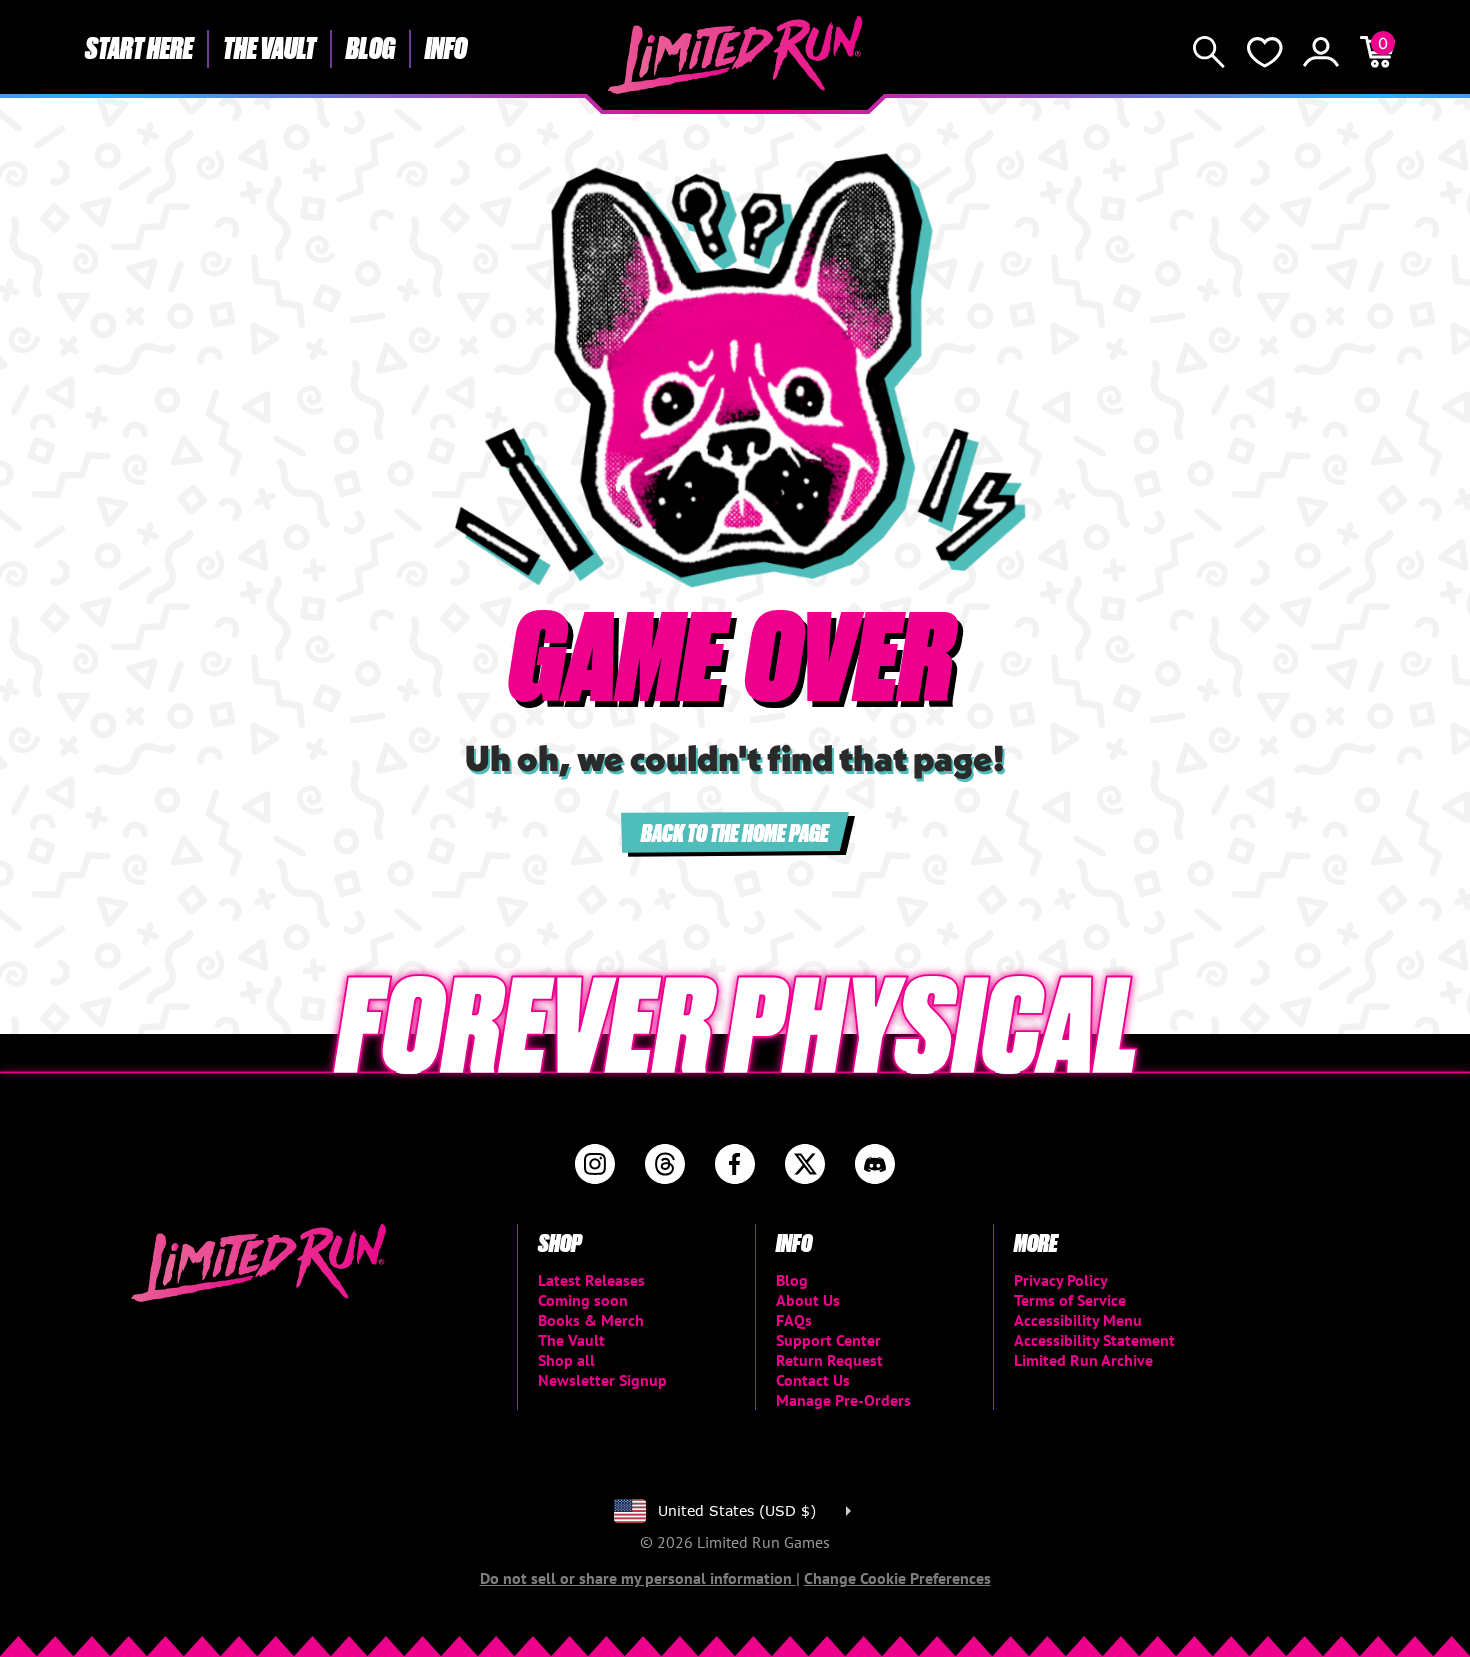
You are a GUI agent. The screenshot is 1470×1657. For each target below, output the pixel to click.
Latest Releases (591, 1280)
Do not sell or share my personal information (638, 1578)
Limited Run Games (735, 55)
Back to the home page (735, 831)
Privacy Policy (1061, 1280)
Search (1209, 52)
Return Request (829, 1360)
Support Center (828, 1340)
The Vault (269, 47)
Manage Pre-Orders (843, 1400)
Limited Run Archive (1083, 1360)
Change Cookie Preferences (897, 1578)
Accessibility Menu (1078, 1320)
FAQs (794, 1320)
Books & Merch (591, 1320)
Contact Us (813, 1380)
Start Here (139, 47)
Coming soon (583, 1300)
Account (1321, 52)
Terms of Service (1070, 1300)
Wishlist (1265, 52)
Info (446, 47)
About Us (808, 1300)
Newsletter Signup (602, 1380)
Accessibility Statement (1094, 1340)
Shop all (566, 1360)
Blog (370, 47)
